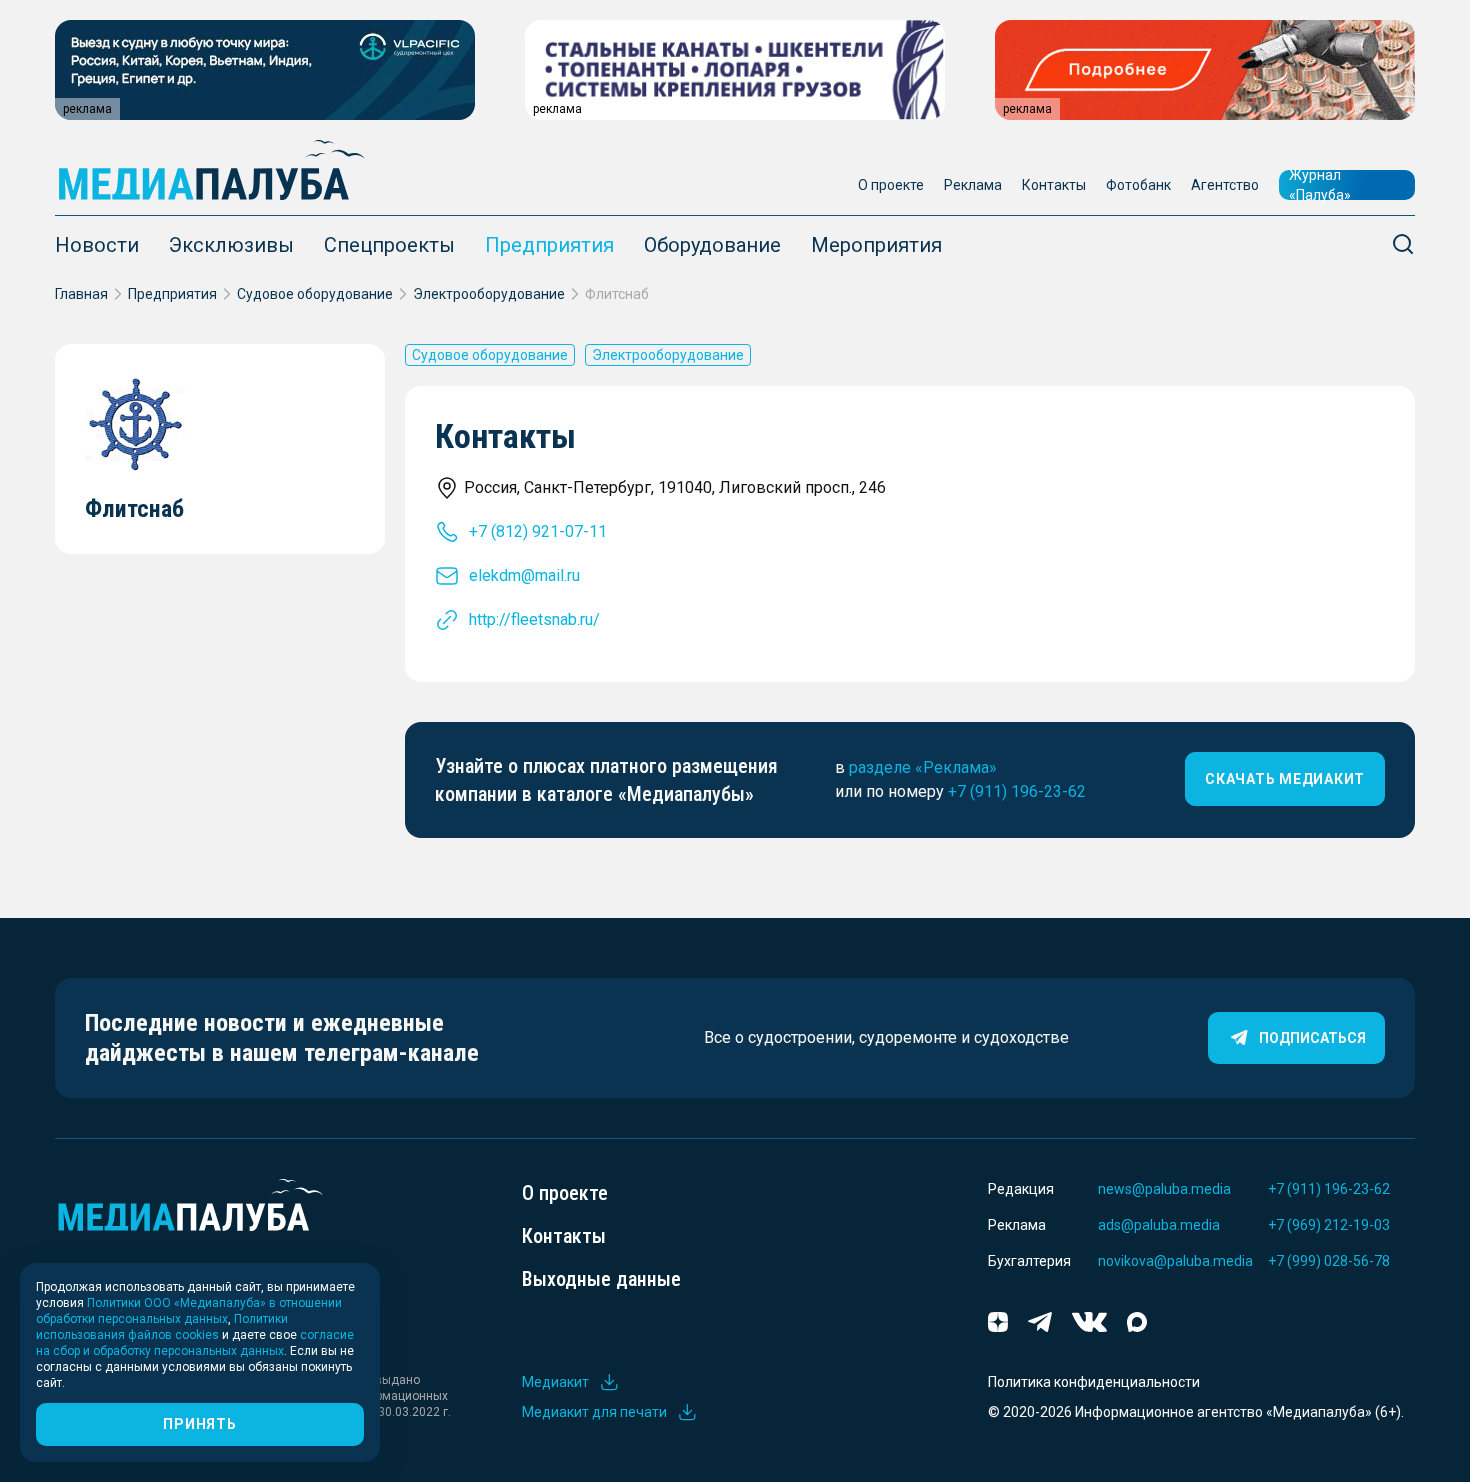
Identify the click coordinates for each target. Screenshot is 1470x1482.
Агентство (1225, 185)
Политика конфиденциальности (1094, 1382)
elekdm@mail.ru (524, 575)
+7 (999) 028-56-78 (1329, 1261)
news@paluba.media (1164, 1189)
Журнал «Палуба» (1320, 185)
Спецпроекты (389, 245)
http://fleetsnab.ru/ (534, 619)
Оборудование (712, 245)
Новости (97, 245)
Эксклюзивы (231, 245)
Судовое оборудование (315, 294)
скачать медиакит (1285, 779)
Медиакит (555, 1382)
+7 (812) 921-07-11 (538, 531)
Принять (199, 1424)
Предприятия (549, 245)
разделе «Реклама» (923, 767)
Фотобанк (1138, 185)
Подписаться (1312, 1038)
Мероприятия (876, 245)
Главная (81, 294)
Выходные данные (601, 1279)
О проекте (891, 185)
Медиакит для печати (594, 1412)
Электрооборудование (489, 294)
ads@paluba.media (1159, 1225)
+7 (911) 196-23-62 (1017, 791)
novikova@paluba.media (1175, 1261)
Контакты (1054, 185)
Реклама (973, 185)
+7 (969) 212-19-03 (1329, 1225)
